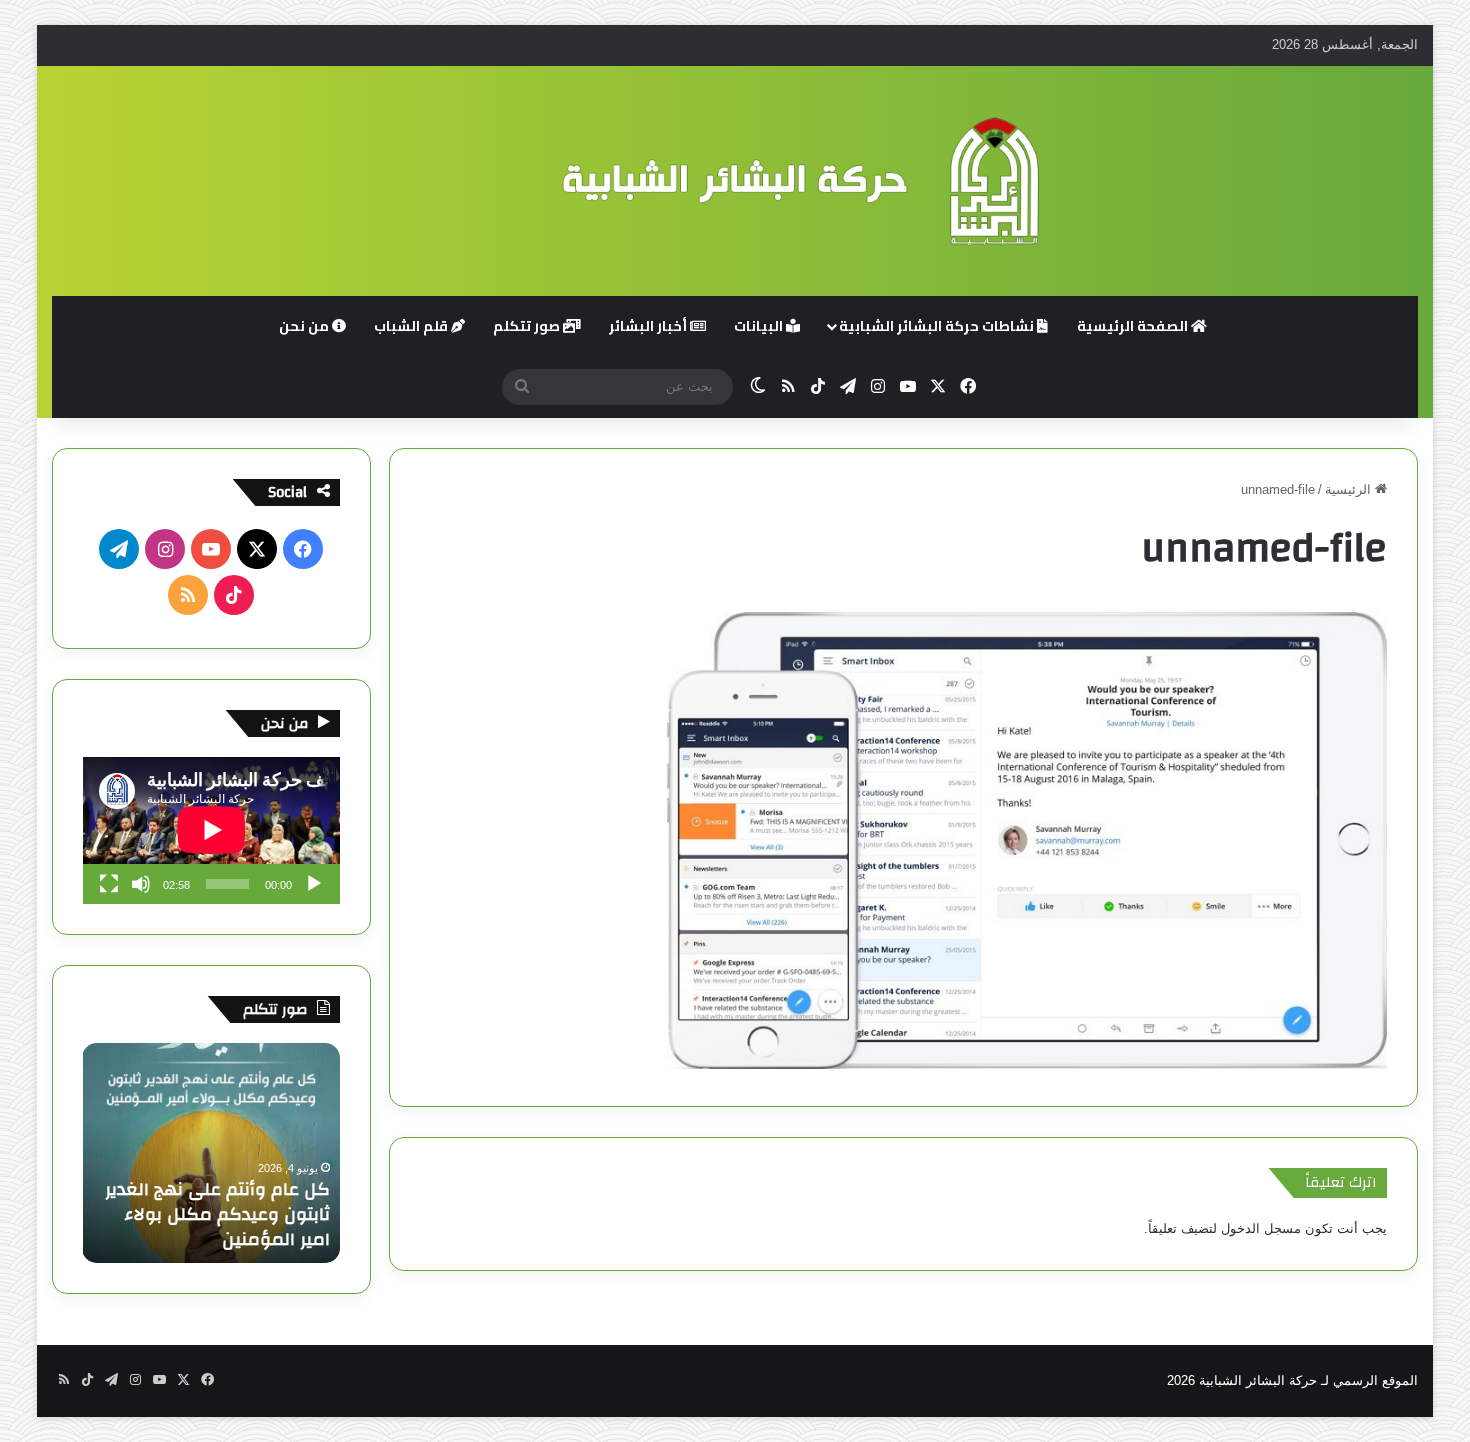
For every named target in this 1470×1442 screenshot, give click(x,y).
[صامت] (141, 884)
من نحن (305, 326)
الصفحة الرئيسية (1134, 326)
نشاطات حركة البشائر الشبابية (938, 326)
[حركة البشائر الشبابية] (735, 181)
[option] (211, 1153)
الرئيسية (1350, 489)
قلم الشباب (412, 326)
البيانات (760, 326)
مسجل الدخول (1261, 1228)
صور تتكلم (528, 326)
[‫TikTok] (234, 595)
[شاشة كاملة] (109, 884)
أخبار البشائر (649, 326)
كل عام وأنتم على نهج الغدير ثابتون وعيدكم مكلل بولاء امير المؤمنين (217, 1214)
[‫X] (257, 549)
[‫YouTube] (211, 549)
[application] (211, 830)
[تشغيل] (314, 884)
